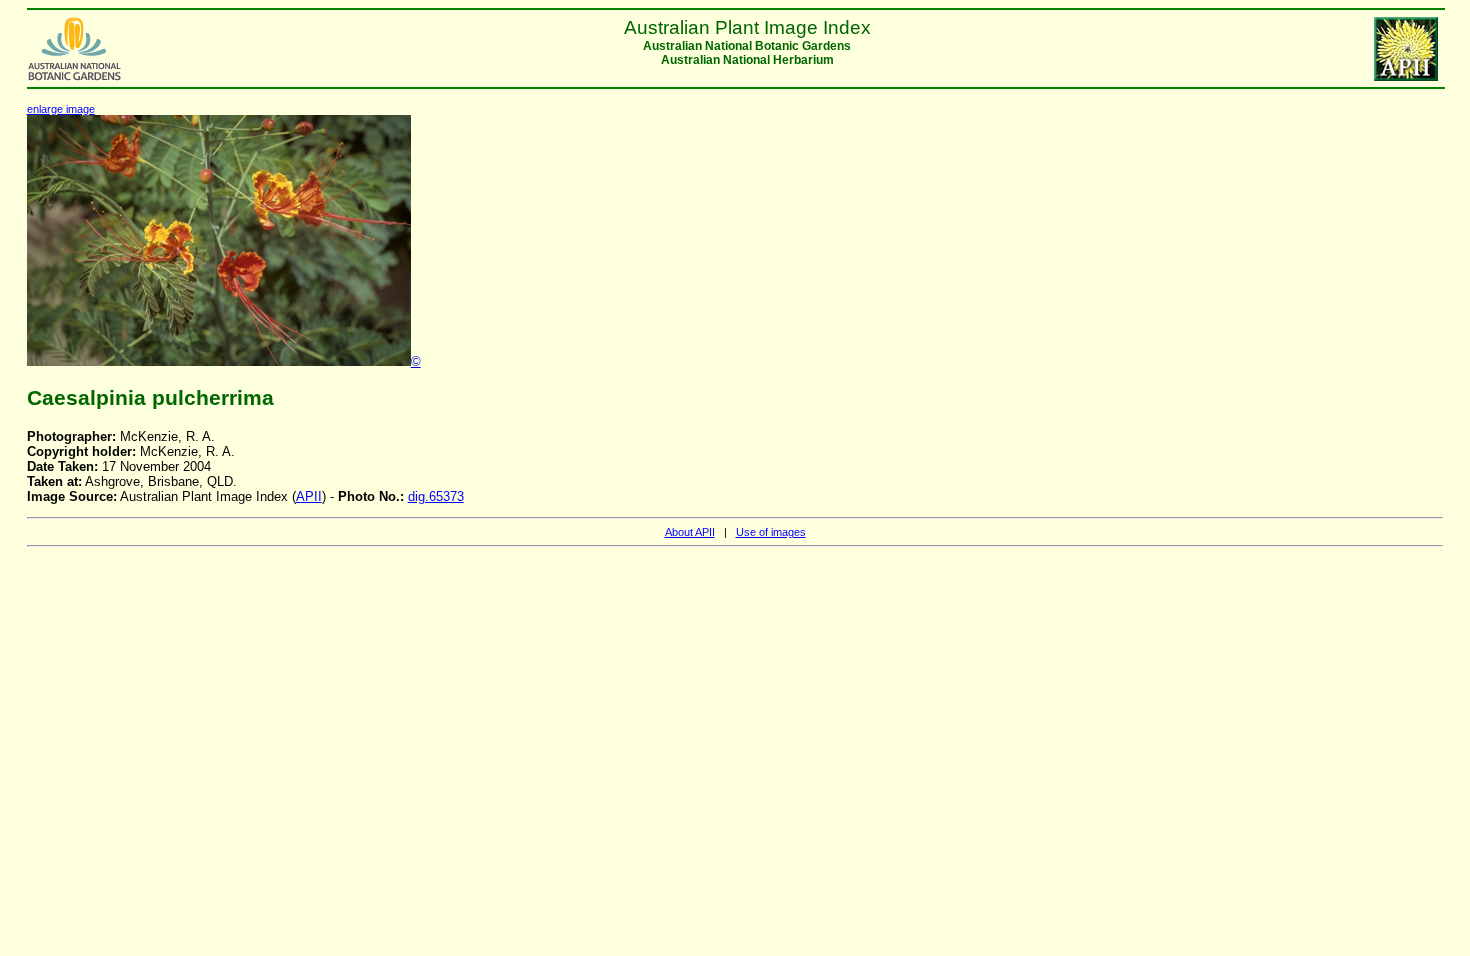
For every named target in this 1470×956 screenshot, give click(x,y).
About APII (690, 532)
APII (309, 496)
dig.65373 (436, 496)
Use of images (771, 532)
